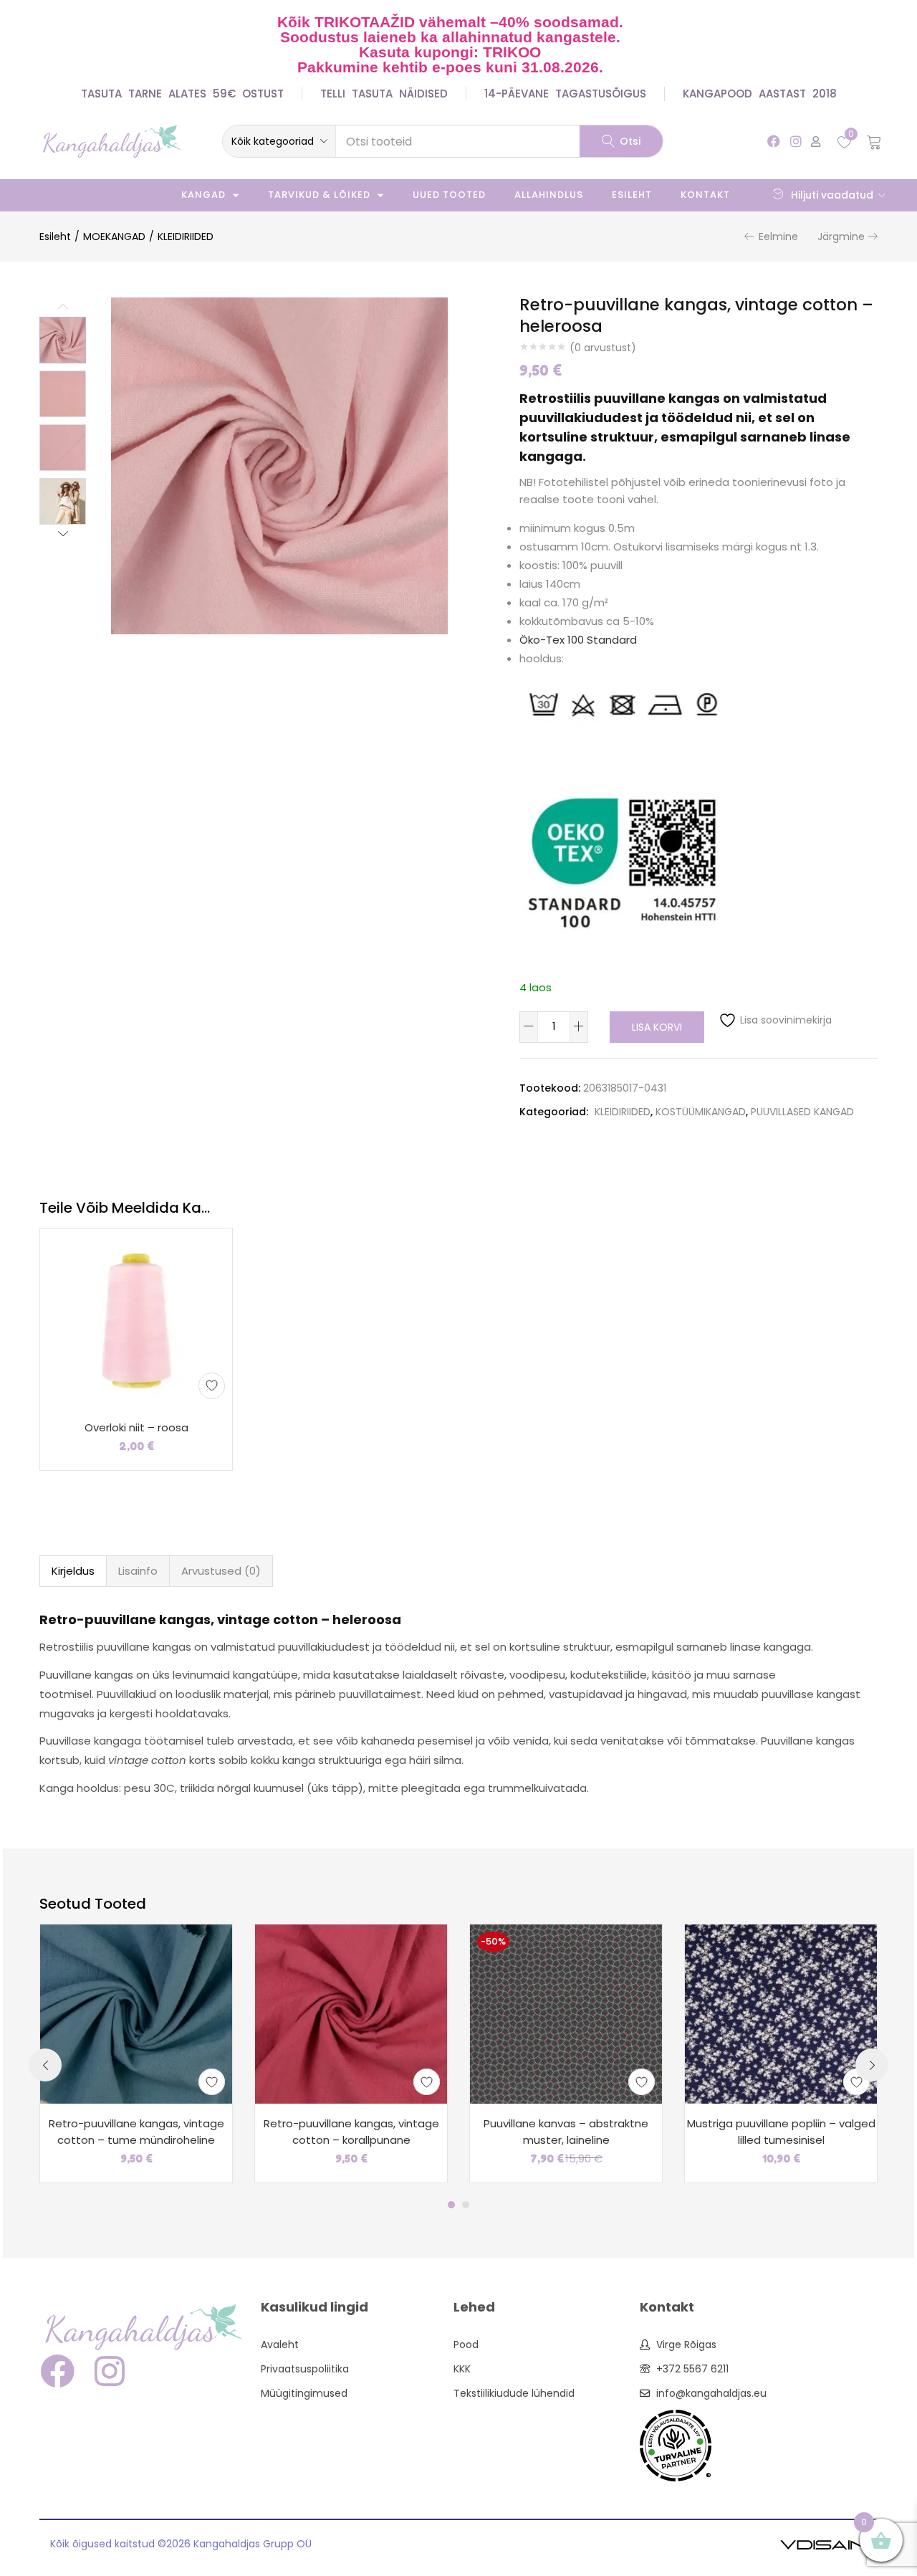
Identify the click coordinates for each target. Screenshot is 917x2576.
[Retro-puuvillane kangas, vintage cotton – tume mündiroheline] (136, 2013)
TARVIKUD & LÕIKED (319, 195)
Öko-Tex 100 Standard (578, 640)
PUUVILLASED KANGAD (802, 1112)
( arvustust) (603, 348)
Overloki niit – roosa (136, 1427)
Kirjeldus (73, 1571)
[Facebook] (773, 141)
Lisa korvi (657, 1027)
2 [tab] (466, 2205)
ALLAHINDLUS (549, 195)
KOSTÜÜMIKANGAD (701, 1112)
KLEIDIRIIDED (186, 237)
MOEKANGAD (114, 237)
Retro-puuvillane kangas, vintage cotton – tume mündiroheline (136, 2132)
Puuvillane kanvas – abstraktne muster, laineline (566, 2132)
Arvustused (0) (221, 1571)
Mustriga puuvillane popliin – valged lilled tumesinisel (781, 2132)
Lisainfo (138, 1571)
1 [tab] (451, 2205)
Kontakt (705, 195)
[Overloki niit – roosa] (136, 1317)
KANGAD (203, 195)
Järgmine (841, 237)
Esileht (632, 195)
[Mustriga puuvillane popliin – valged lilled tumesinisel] (781, 2013)
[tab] (73, 1571)
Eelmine (778, 237)
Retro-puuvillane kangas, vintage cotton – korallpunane (351, 2132)
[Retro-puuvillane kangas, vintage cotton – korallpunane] (351, 2013)
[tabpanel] (136, 2053)
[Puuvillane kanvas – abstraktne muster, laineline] (566, 2013)
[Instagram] (796, 141)
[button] (279, 141)
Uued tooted (449, 195)
